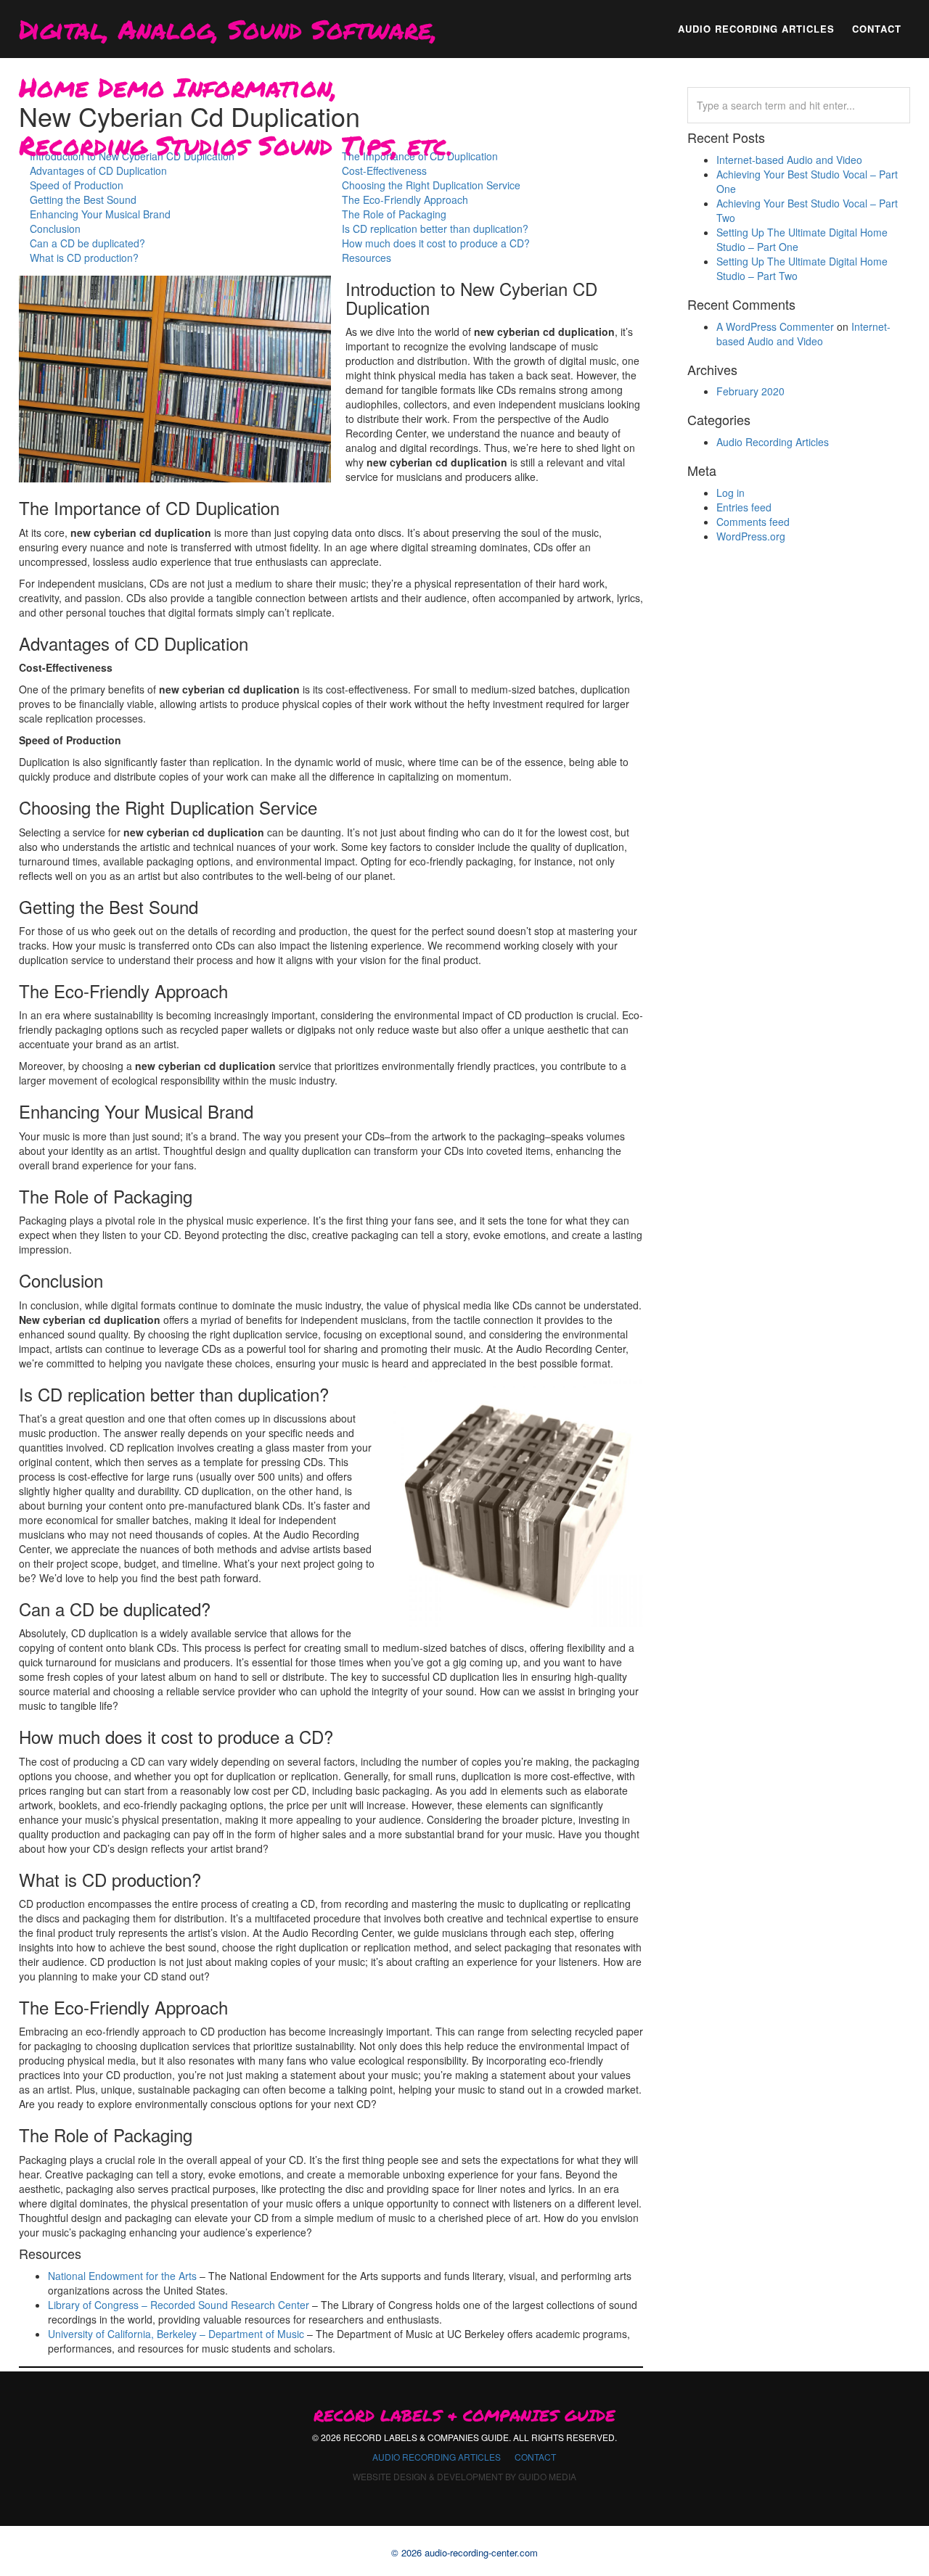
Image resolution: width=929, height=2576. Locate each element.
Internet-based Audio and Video (789, 160)
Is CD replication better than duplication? (435, 229)
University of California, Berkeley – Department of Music (176, 2334)
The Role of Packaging (394, 214)
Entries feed (744, 507)
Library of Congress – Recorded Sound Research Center (179, 2305)
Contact (535, 2457)
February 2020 (750, 391)
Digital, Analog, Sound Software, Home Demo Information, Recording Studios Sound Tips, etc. (236, 34)
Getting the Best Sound (83, 199)
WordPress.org (751, 536)
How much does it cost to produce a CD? (436, 243)
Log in (730, 493)
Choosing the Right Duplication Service (431, 185)
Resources (367, 258)
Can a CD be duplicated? (87, 243)
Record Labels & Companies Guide (464, 2416)
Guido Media (547, 2476)
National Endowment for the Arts (122, 2276)
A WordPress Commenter (775, 326)
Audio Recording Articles (773, 442)
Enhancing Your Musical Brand (100, 214)
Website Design (390, 2476)
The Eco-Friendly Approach (405, 199)
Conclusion (55, 229)
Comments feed (753, 522)
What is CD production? (84, 258)
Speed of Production (77, 185)
